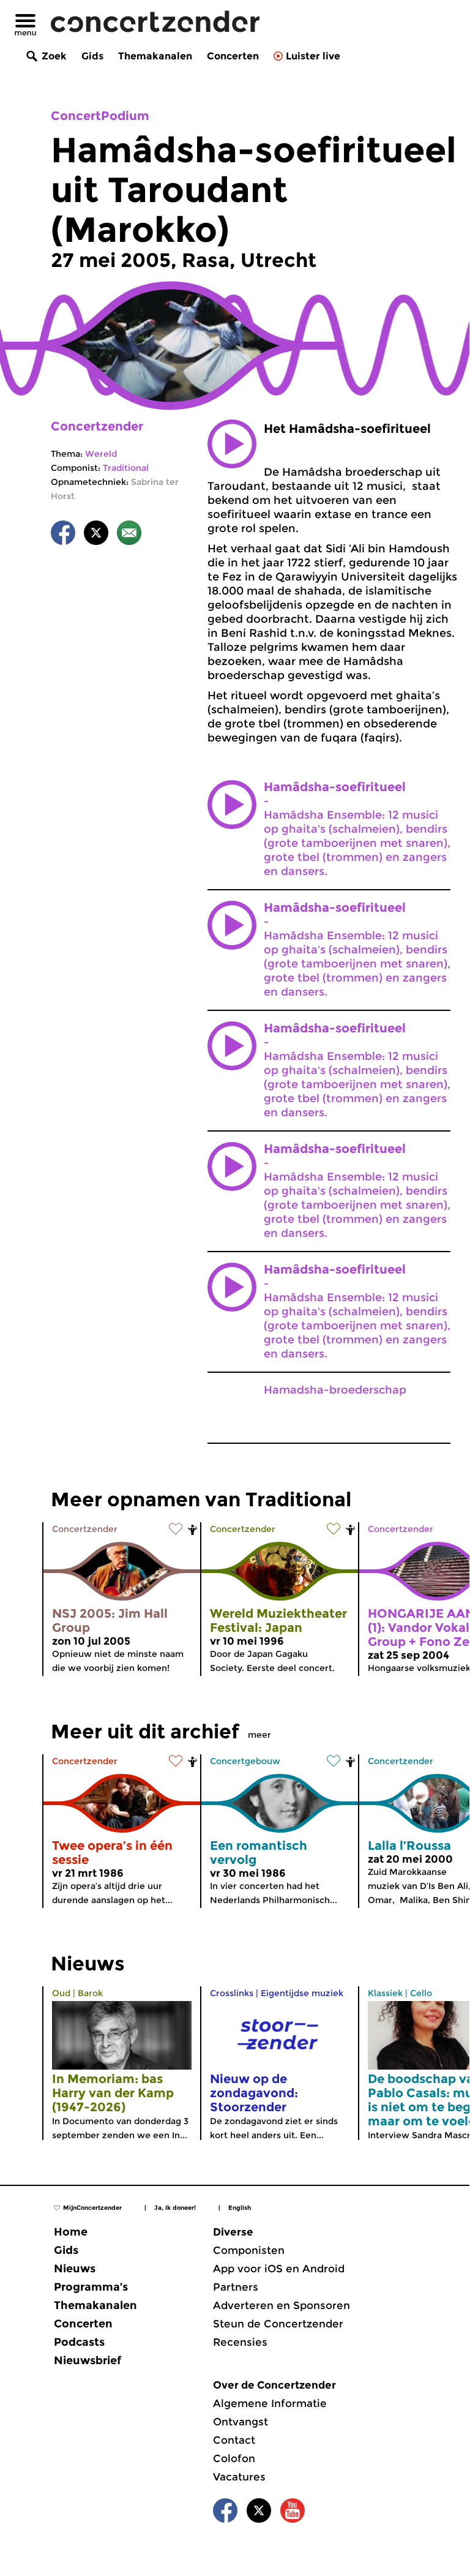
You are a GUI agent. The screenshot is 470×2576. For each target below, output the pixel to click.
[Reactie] (129, 535)
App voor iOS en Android (279, 2269)
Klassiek (385, 1993)
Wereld (101, 454)
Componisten (249, 2250)
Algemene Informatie (270, 2403)
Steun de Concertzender (278, 2324)
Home (71, 2232)
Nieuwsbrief (88, 2360)
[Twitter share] (96, 535)
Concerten (233, 56)
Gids (92, 56)
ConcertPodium (100, 116)
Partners (236, 2287)
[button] (232, 444)
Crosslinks (232, 1993)
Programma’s (91, 2287)
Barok (90, 1993)
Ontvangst (241, 2422)
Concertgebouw (245, 1761)
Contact (234, 2440)
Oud (61, 1993)
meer (259, 1735)
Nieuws (75, 2269)
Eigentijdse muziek (302, 1993)
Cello (421, 1993)
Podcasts (79, 2342)
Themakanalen (155, 56)
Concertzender (97, 426)
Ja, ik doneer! (175, 2208)
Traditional (126, 468)
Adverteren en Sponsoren (282, 2305)
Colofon (234, 2458)
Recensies (240, 2342)
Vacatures (239, 2477)
